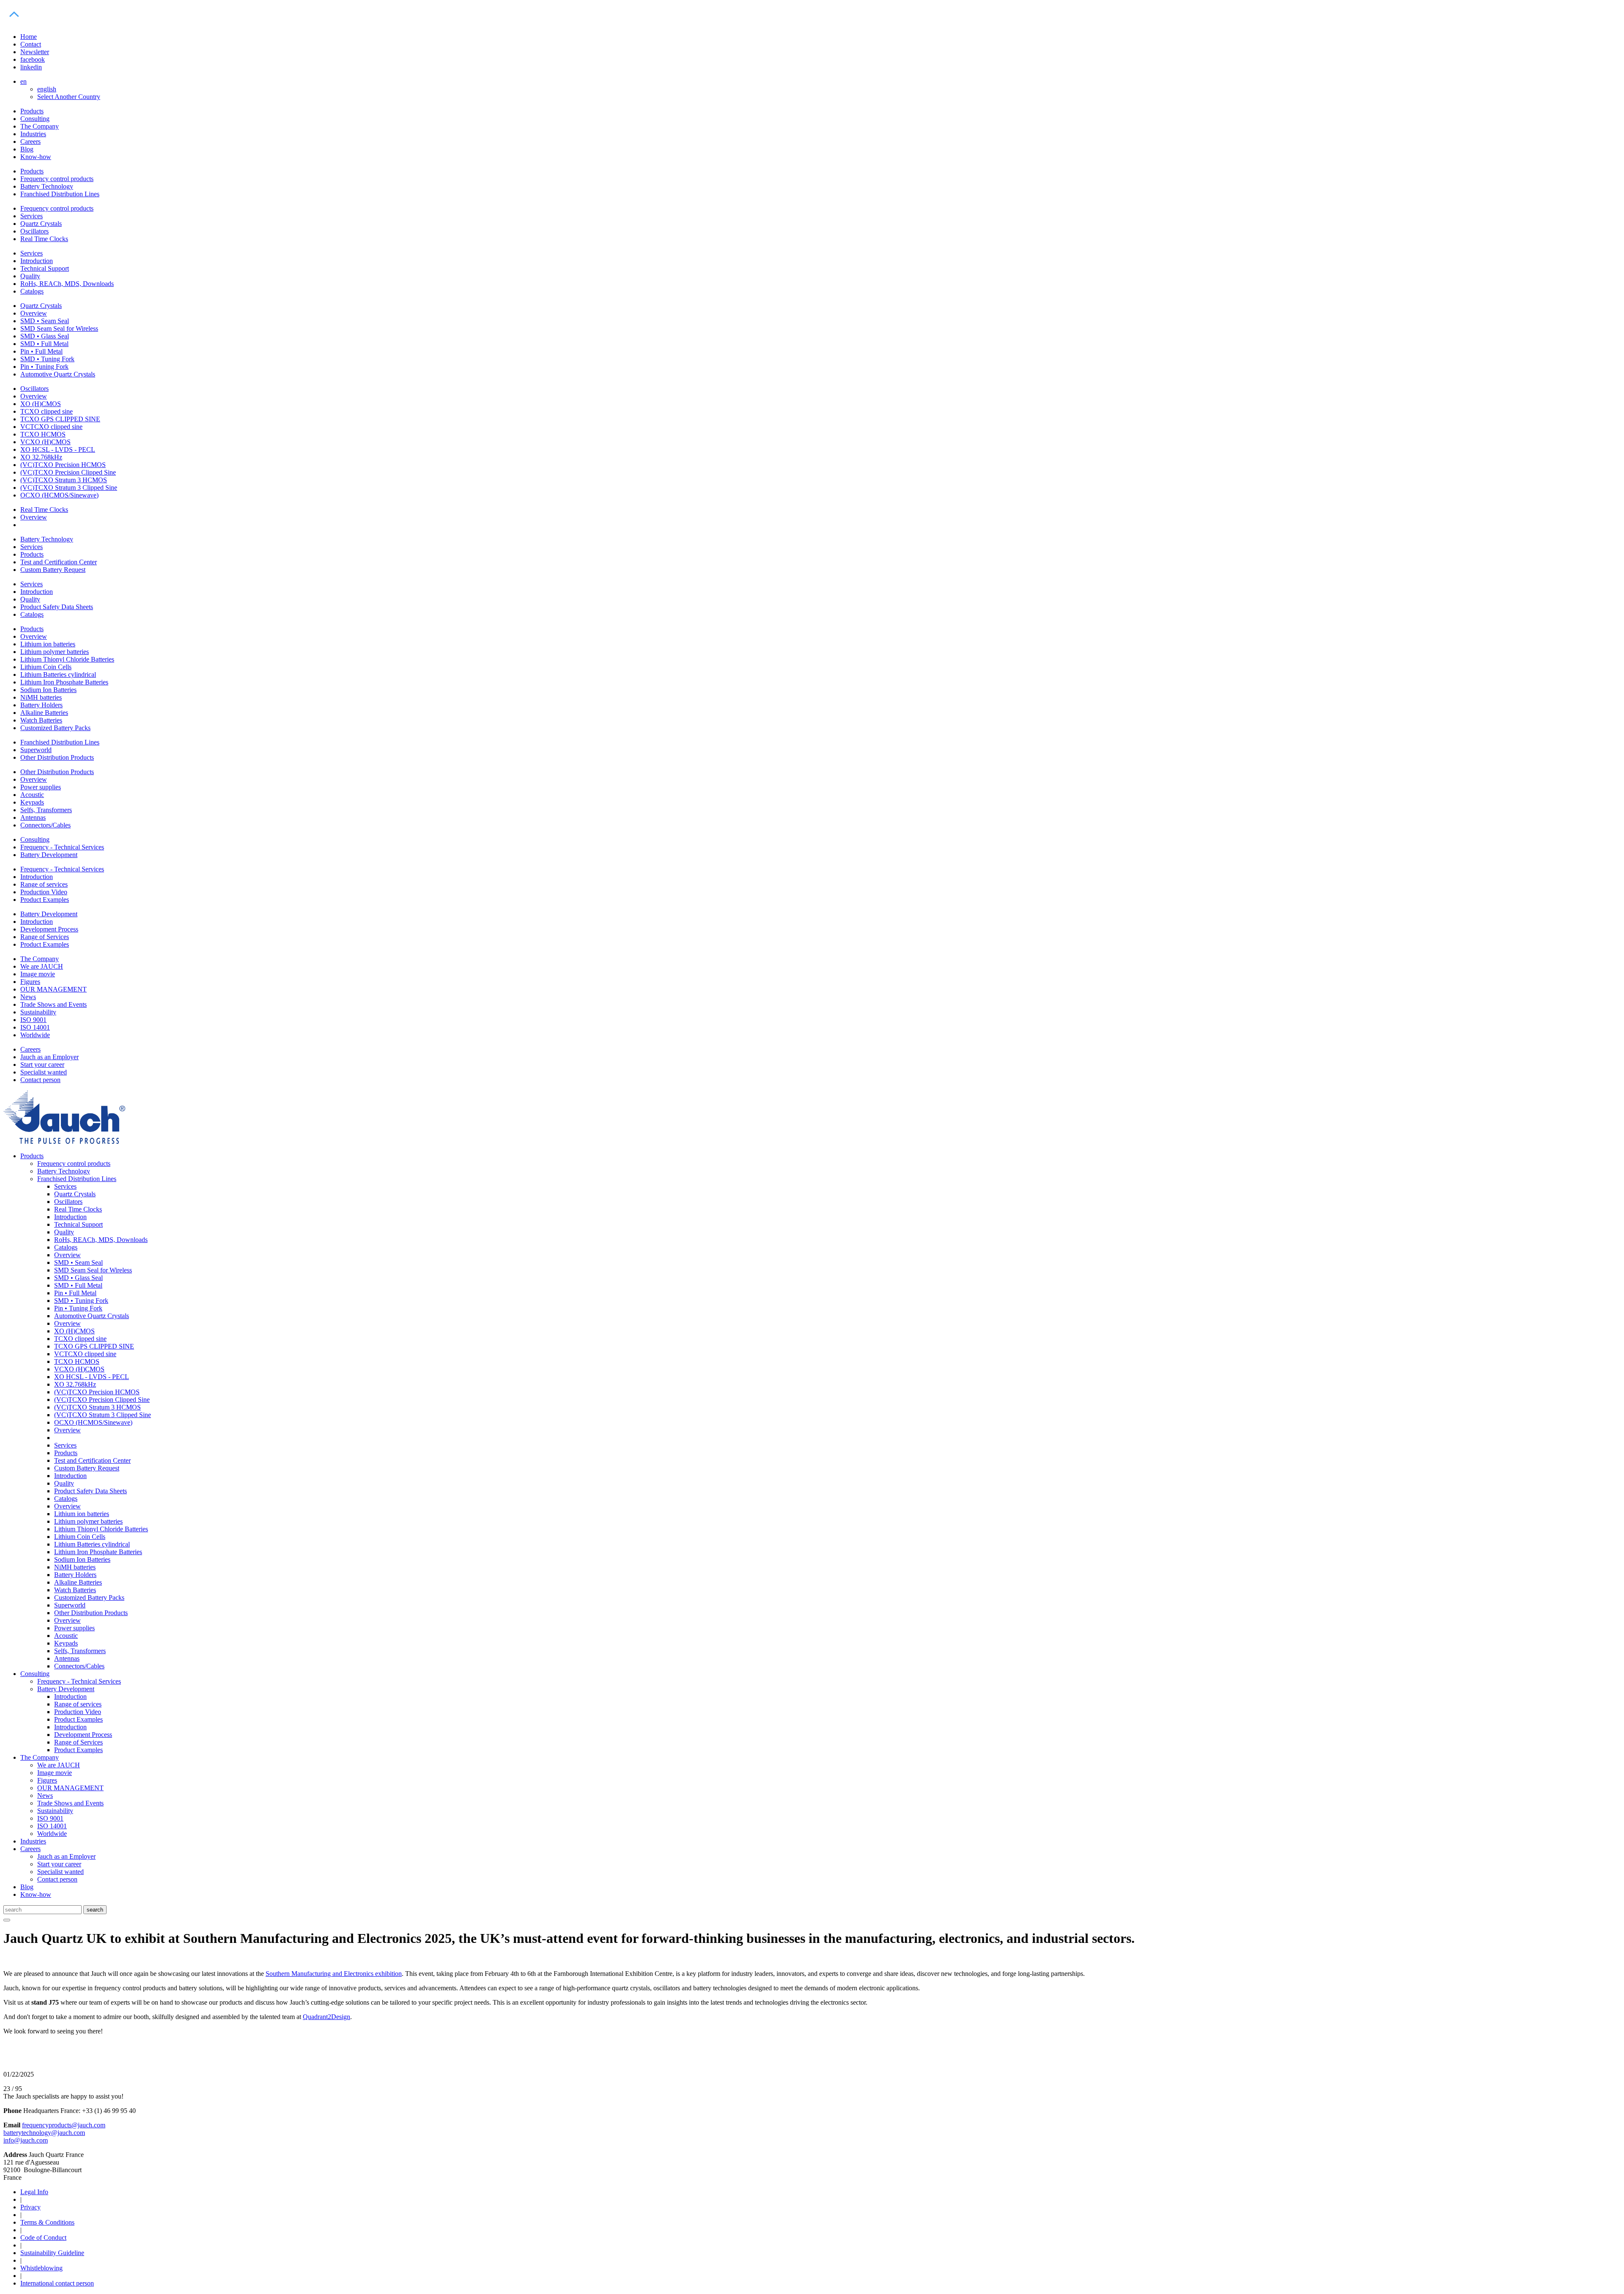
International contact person (57, 2283)
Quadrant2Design (326, 2017)
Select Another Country (69, 97)
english (47, 89)
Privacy (30, 2207)
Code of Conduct (43, 2238)
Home (29, 37)
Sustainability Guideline (52, 2253)
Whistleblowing (41, 2268)
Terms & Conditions (47, 2222)
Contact (31, 44)
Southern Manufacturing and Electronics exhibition (334, 1974)
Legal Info (34, 2192)
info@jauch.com (26, 2140)
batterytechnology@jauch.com (44, 2133)
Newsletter (35, 52)
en (23, 81)
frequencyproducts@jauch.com (64, 2125)
